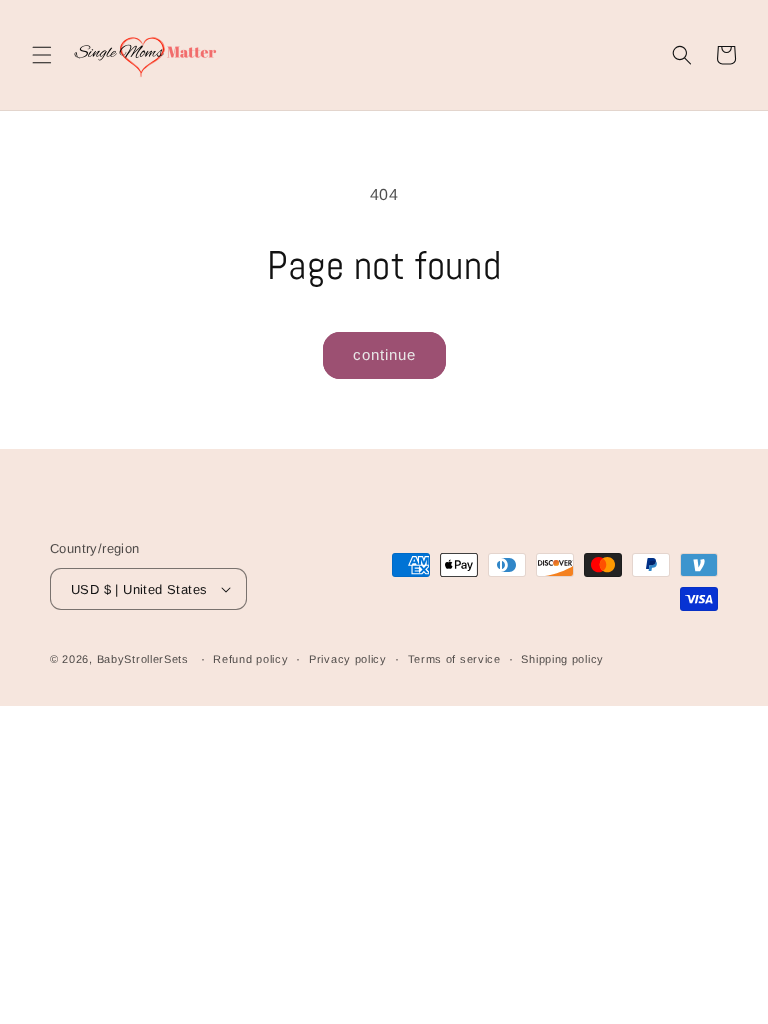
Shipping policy (562, 659)
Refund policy (250, 659)
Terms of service (454, 659)
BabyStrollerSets (143, 659)
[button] (42, 55)
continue (384, 354)
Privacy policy (348, 659)
